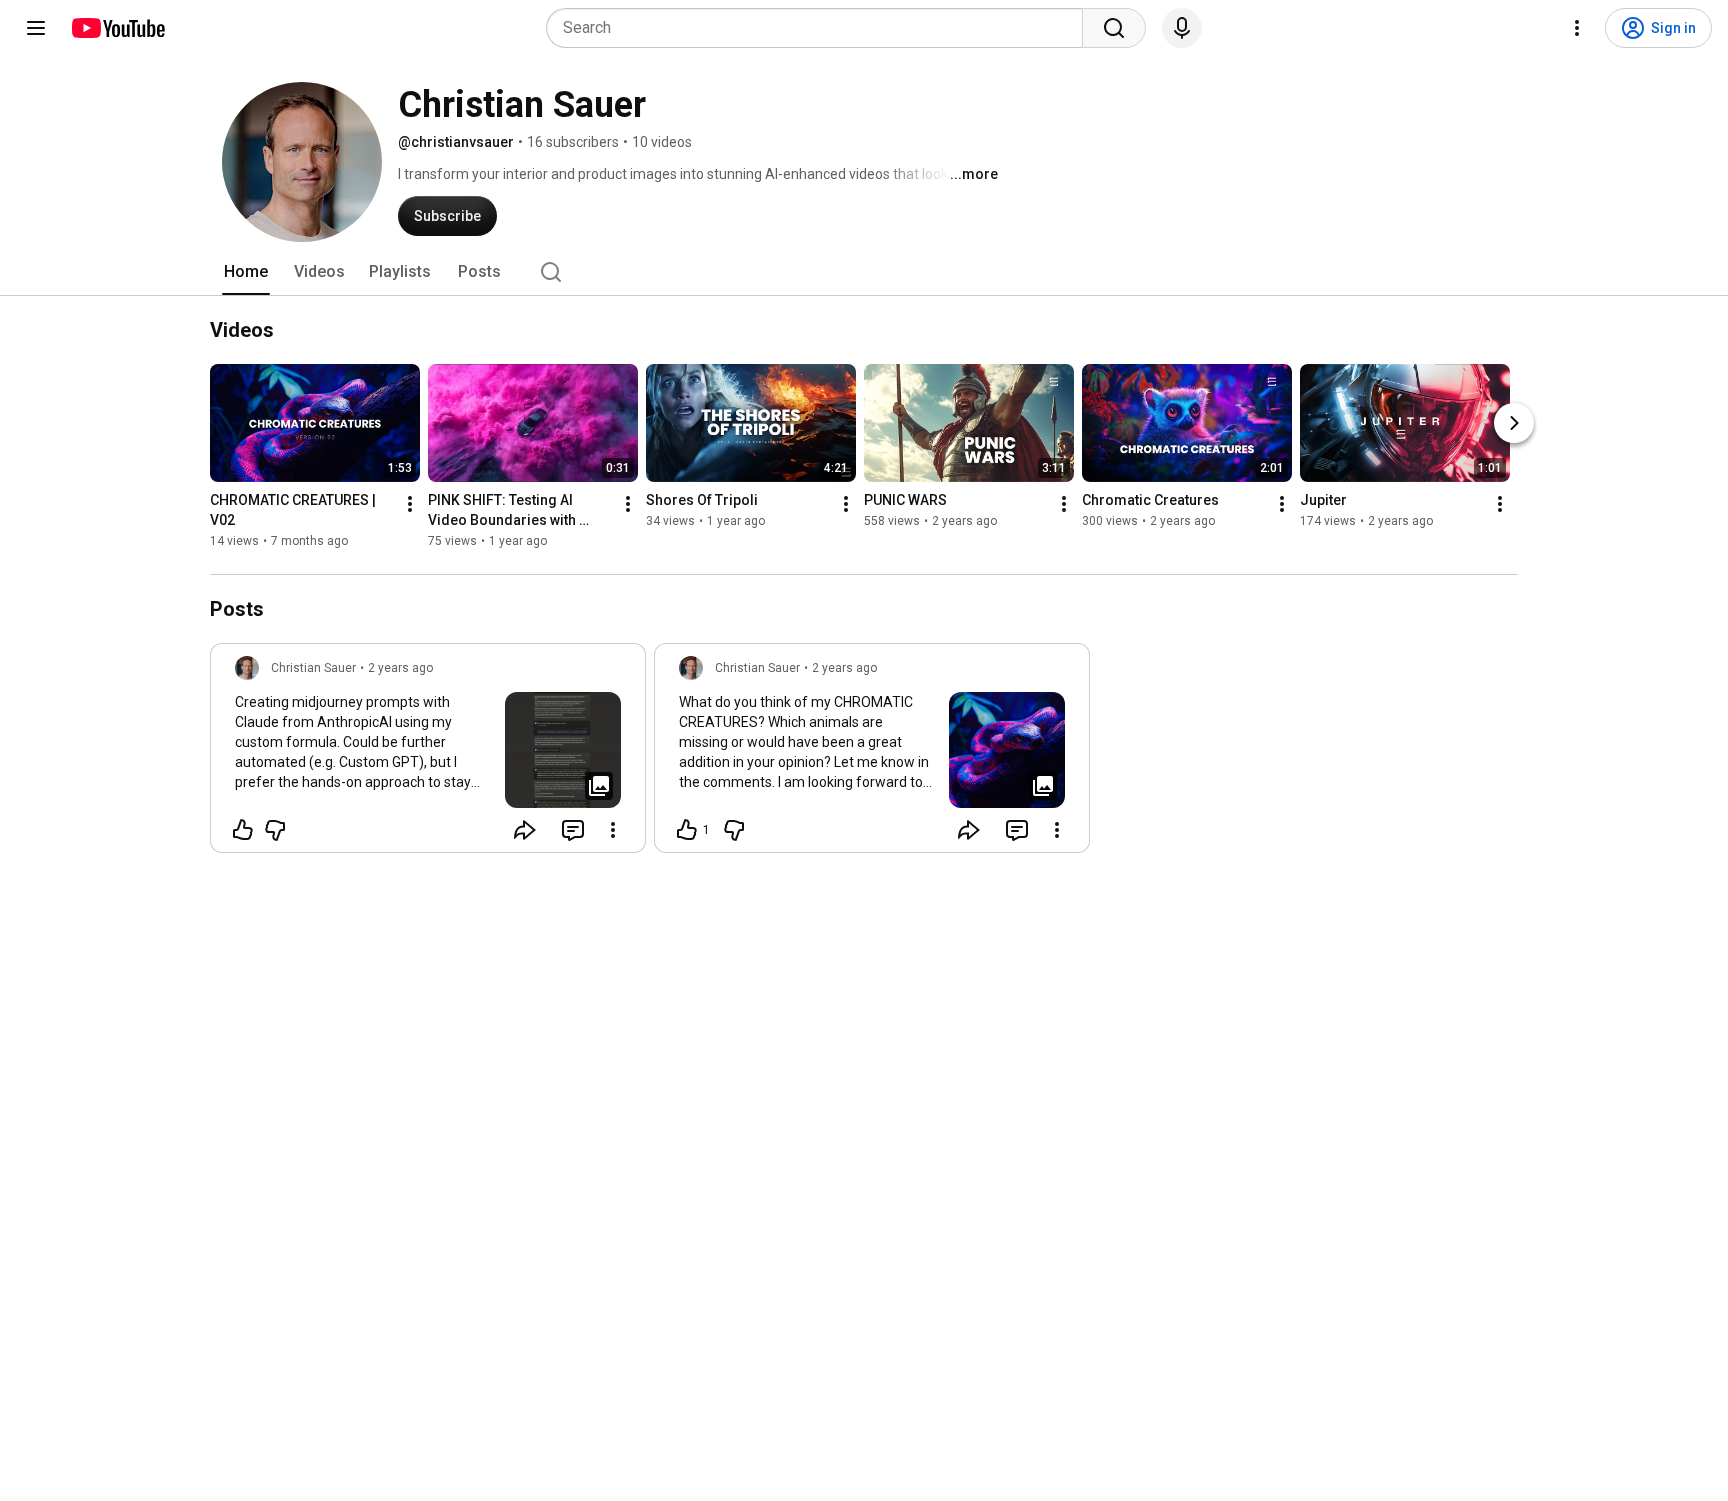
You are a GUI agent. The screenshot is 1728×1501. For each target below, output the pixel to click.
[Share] (525, 830)
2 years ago (400, 668)
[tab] (246, 272)
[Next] (1514, 423)
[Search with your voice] (1182, 28)
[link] (428, 754)
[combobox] (820, 28)
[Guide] (36, 28)
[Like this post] (243, 830)
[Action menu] (613, 830)
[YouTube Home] (117, 28)
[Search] (1114, 28)
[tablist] (864, 272)
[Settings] (1577, 28)
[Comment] (573, 830)
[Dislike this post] (275, 830)
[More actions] (410, 504)
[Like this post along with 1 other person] (687, 830)
